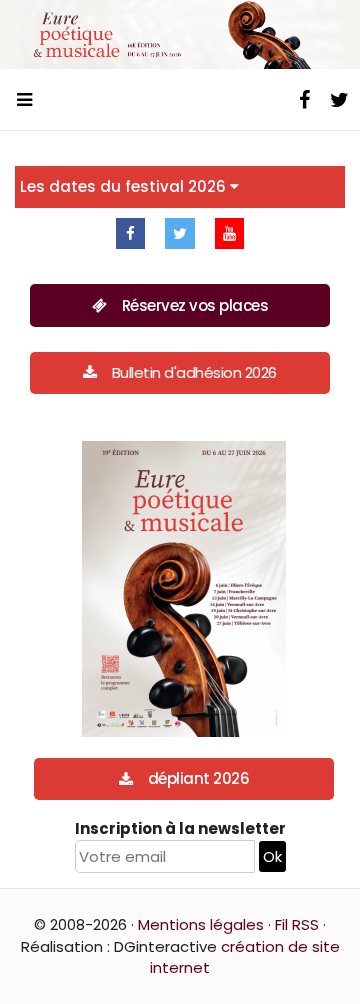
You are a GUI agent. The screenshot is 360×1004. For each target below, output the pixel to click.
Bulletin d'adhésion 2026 (194, 372)
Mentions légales (201, 924)
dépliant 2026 (199, 778)
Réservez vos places (195, 305)
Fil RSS (297, 924)
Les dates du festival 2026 (125, 186)
